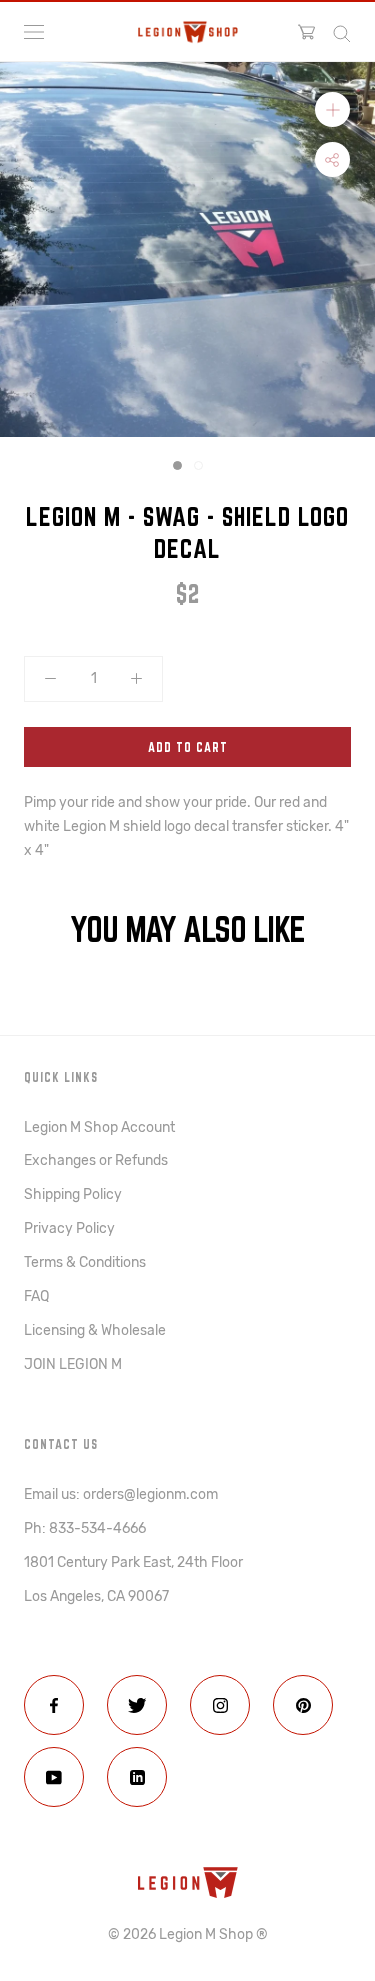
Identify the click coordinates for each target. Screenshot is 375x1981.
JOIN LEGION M (73, 1364)
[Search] (342, 32)
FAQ (36, 1296)
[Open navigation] (34, 32)
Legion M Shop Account (99, 1127)
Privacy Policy (69, 1228)
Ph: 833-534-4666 (85, 1528)
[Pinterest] (303, 1705)
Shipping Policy (73, 1194)
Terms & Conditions (85, 1262)
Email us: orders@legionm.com (121, 1494)
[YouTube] (54, 1777)
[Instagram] (220, 1705)
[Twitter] (137, 1705)
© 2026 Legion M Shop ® (188, 1934)
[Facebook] (54, 1705)
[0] (306, 32)
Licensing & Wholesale (95, 1330)
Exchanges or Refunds (96, 1160)
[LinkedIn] (137, 1777)
